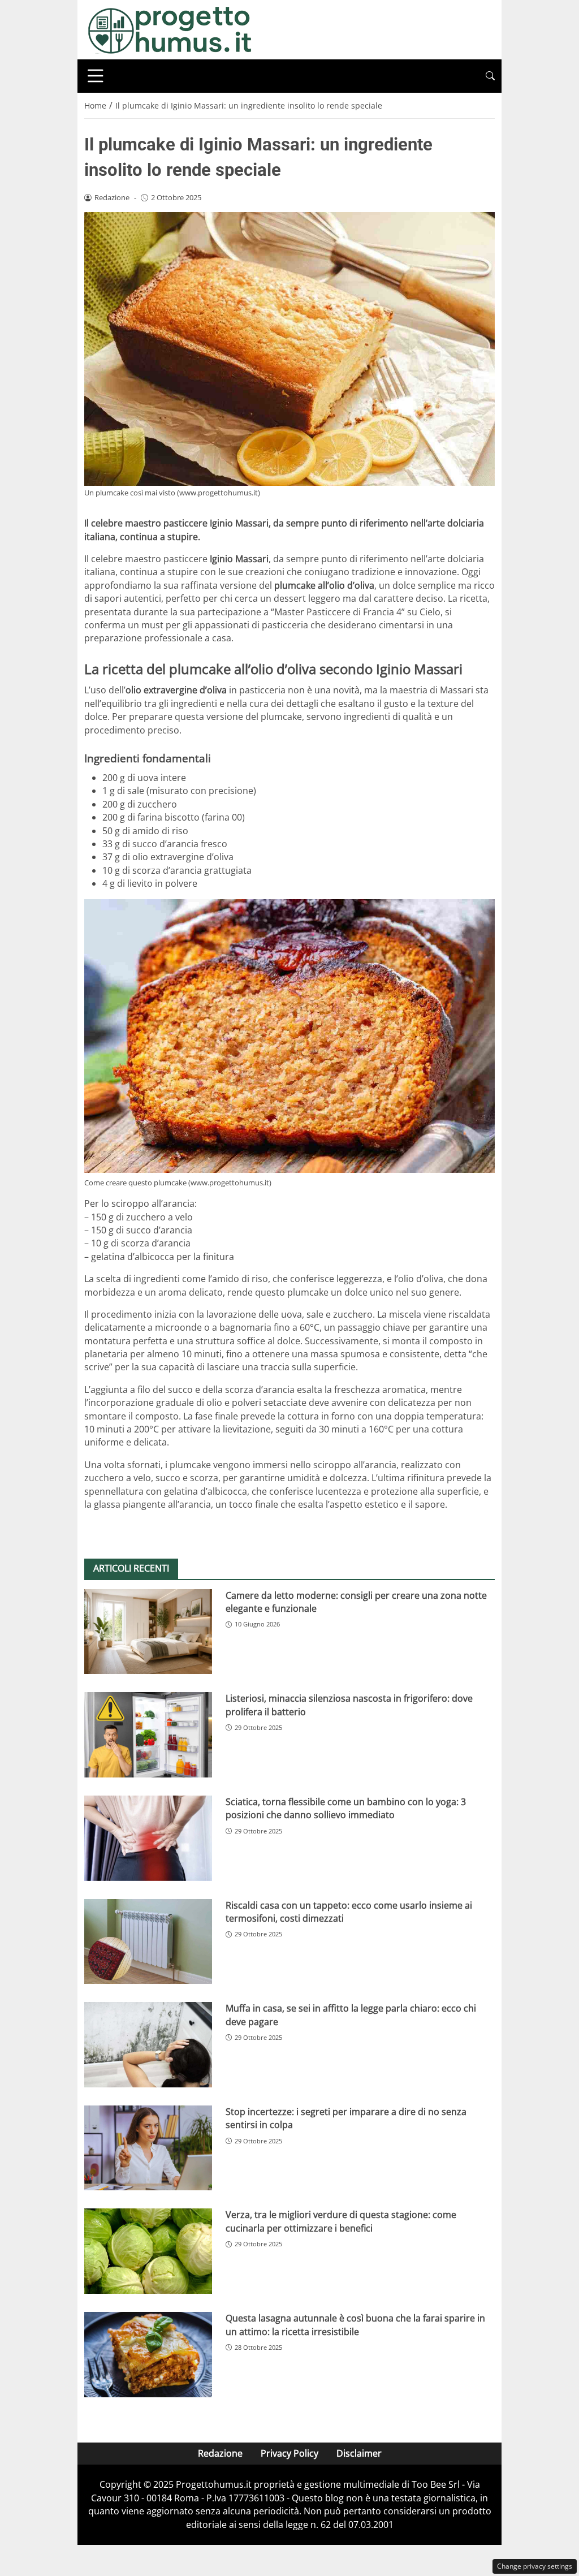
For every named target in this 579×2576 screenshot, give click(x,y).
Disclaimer (359, 2453)
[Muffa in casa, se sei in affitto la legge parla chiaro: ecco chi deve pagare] (148, 2045)
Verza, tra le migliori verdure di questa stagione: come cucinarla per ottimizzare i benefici (341, 2221)
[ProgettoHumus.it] (170, 29)
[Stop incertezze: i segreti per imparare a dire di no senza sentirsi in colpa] (148, 2148)
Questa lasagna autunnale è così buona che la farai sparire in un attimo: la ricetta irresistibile (355, 2325)
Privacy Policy (289, 2453)
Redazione (220, 2453)
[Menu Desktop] (96, 76)
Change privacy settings (535, 2566)
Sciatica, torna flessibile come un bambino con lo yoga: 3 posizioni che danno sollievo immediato (346, 1808)
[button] (490, 76)
